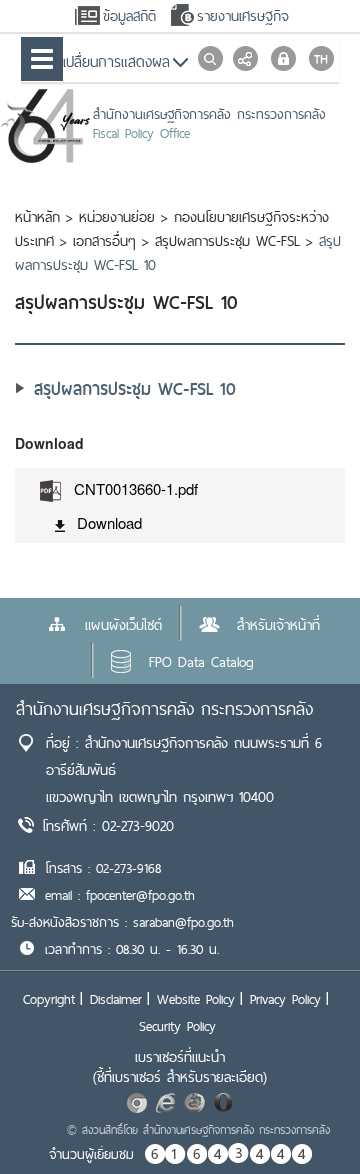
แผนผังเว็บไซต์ (123, 625)
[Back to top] (304, 1118)
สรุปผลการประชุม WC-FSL (227, 241)
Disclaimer (116, 999)
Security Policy (177, 1026)
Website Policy (196, 999)
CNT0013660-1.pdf (136, 488)
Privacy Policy (285, 999)
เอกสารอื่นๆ (104, 241)
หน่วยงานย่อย (117, 217)
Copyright (49, 999)
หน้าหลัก (37, 217)
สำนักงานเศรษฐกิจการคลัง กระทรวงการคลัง (164, 708)
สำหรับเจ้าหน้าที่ (278, 625)
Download (109, 522)
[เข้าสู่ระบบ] (283, 58)
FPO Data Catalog (201, 662)
